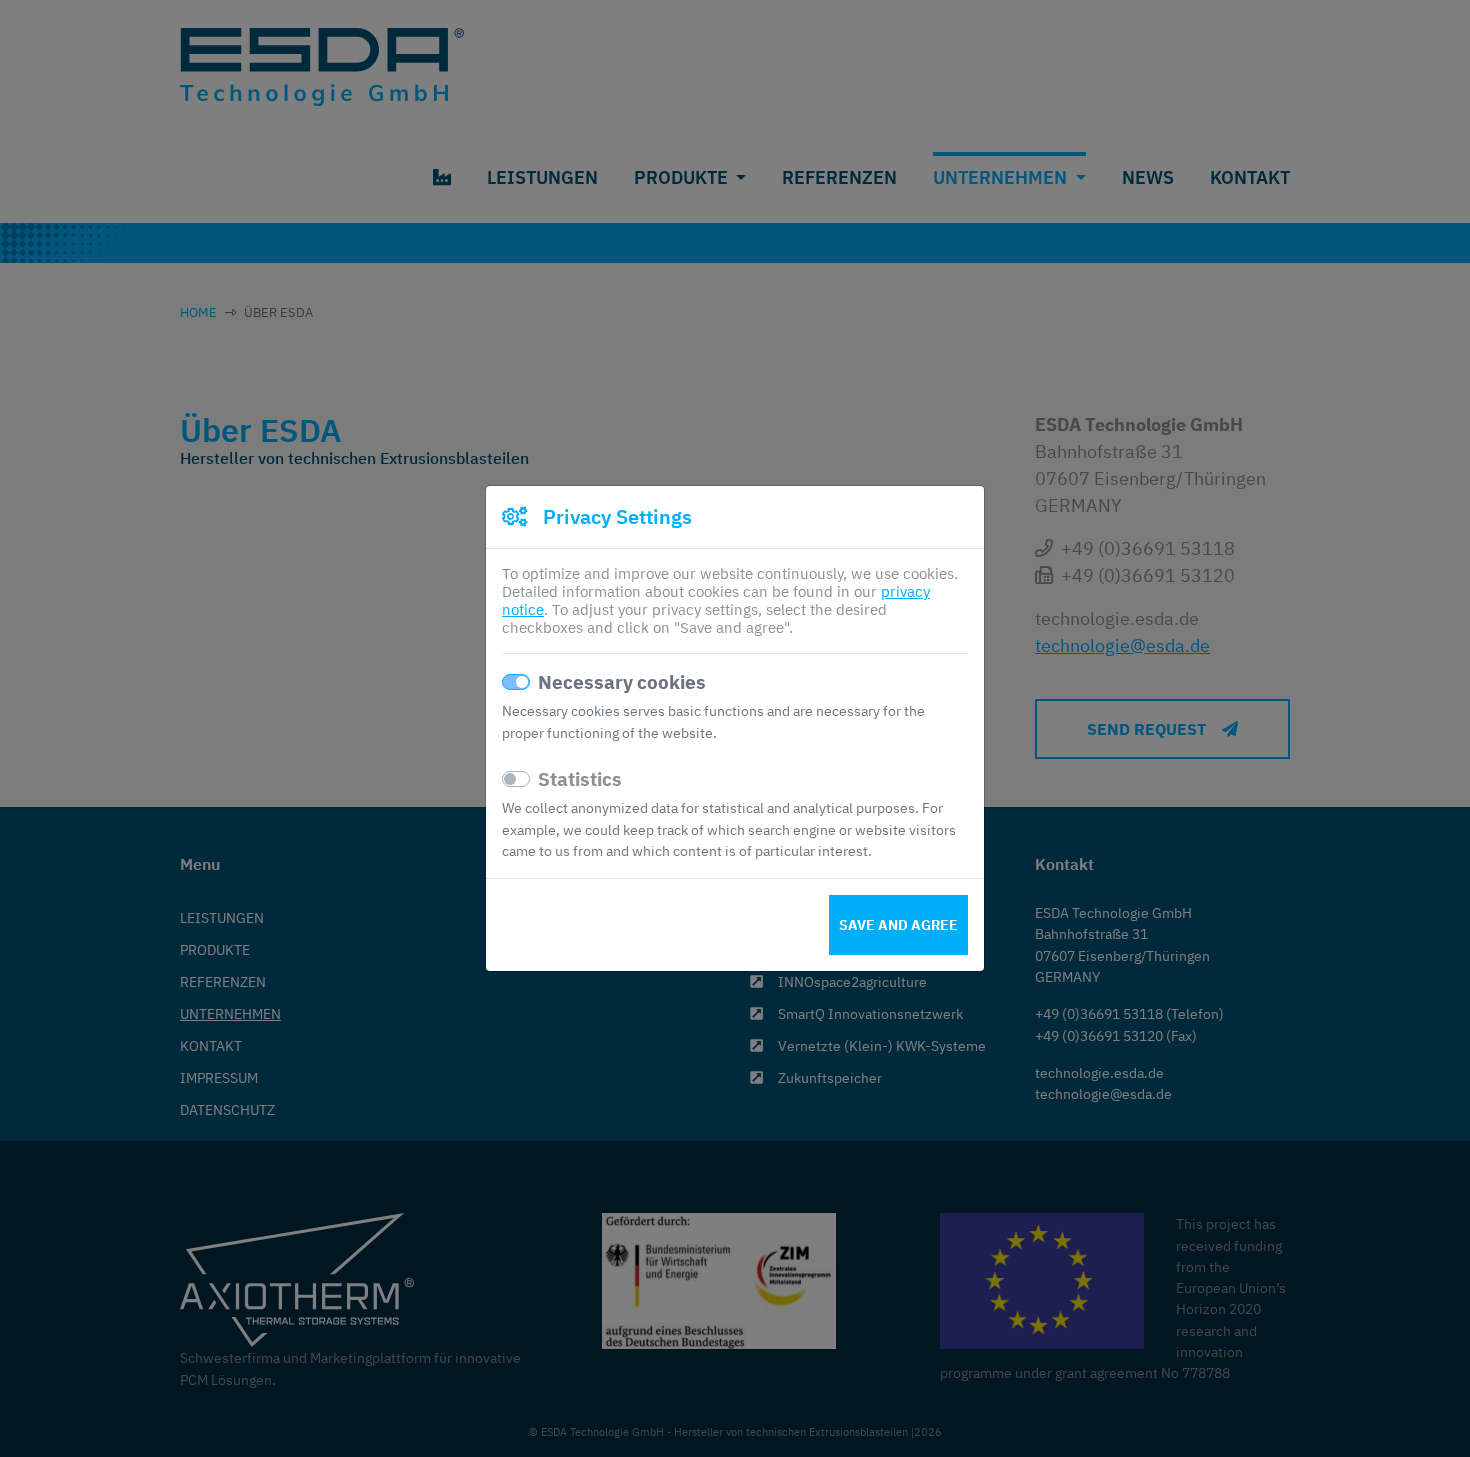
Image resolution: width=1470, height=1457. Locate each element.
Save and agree (898, 925)
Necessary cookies (622, 682)
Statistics (580, 779)
